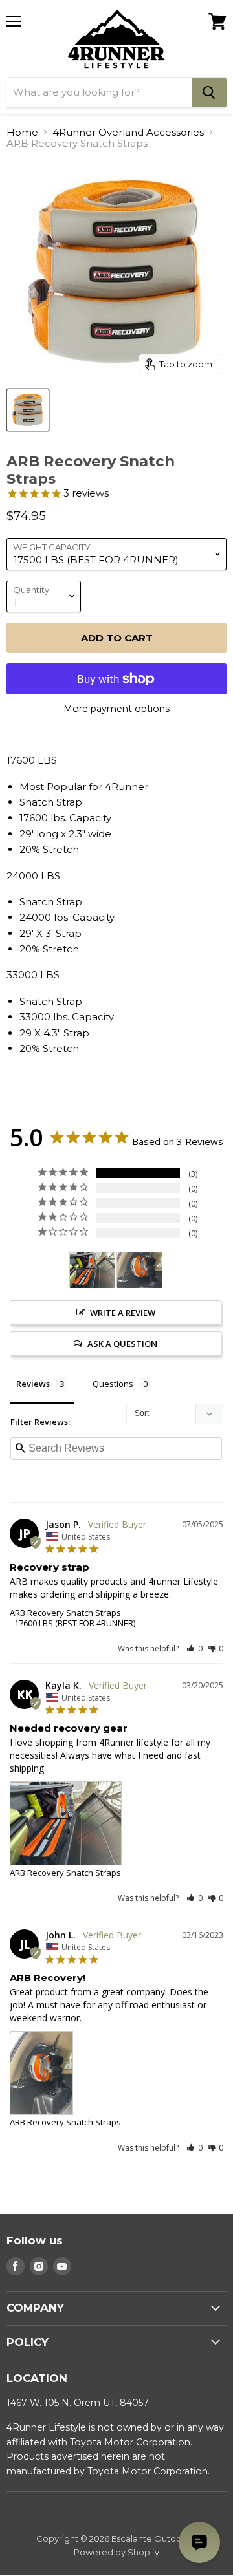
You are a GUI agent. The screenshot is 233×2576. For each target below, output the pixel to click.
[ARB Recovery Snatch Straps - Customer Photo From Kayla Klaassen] (93, 1270)
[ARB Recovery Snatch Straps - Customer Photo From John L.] (140, 1270)
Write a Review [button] (123, 1313)
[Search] (209, 92)
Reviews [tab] (33, 1384)
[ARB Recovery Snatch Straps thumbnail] (28, 410)
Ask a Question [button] (122, 1344)
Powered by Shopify (116, 2552)
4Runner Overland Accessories (128, 132)
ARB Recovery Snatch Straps (65, 1613)
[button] (194, 1648)
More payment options (116, 709)
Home (22, 132)
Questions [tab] (113, 1384)
